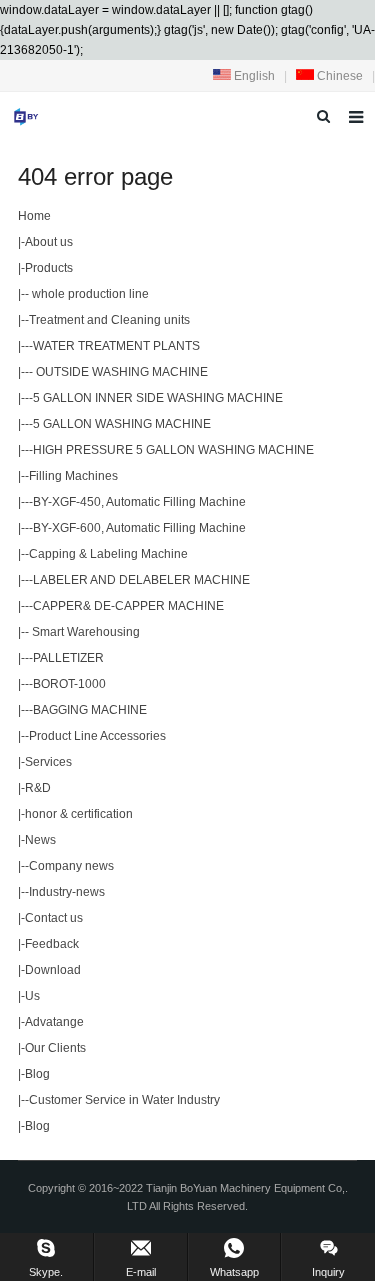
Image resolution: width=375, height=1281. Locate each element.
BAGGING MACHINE (90, 710)
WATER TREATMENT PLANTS (116, 346)
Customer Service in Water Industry (124, 1100)
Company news (71, 866)
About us (49, 242)
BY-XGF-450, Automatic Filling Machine (139, 502)
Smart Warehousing (84, 632)
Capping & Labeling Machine (108, 554)
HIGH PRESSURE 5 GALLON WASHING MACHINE (173, 450)
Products (49, 268)
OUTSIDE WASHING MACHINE (120, 372)
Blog (37, 1074)
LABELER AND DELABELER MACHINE (141, 580)
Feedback (52, 944)
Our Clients (55, 1048)
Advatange (54, 1022)
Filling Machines (73, 476)
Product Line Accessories (97, 736)
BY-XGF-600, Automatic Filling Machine (139, 528)
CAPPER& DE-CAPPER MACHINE (128, 606)
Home (34, 216)
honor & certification (79, 814)
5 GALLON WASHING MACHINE (122, 424)
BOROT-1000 (69, 684)
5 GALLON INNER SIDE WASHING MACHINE (158, 398)
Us (32, 996)
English (253, 76)
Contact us (54, 918)
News (40, 840)
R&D (38, 788)
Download (53, 970)
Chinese (338, 76)
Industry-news (67, 892)
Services (48, 762)
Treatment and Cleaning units (109, 320)
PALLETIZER (68, 658)
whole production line (89, 294)
